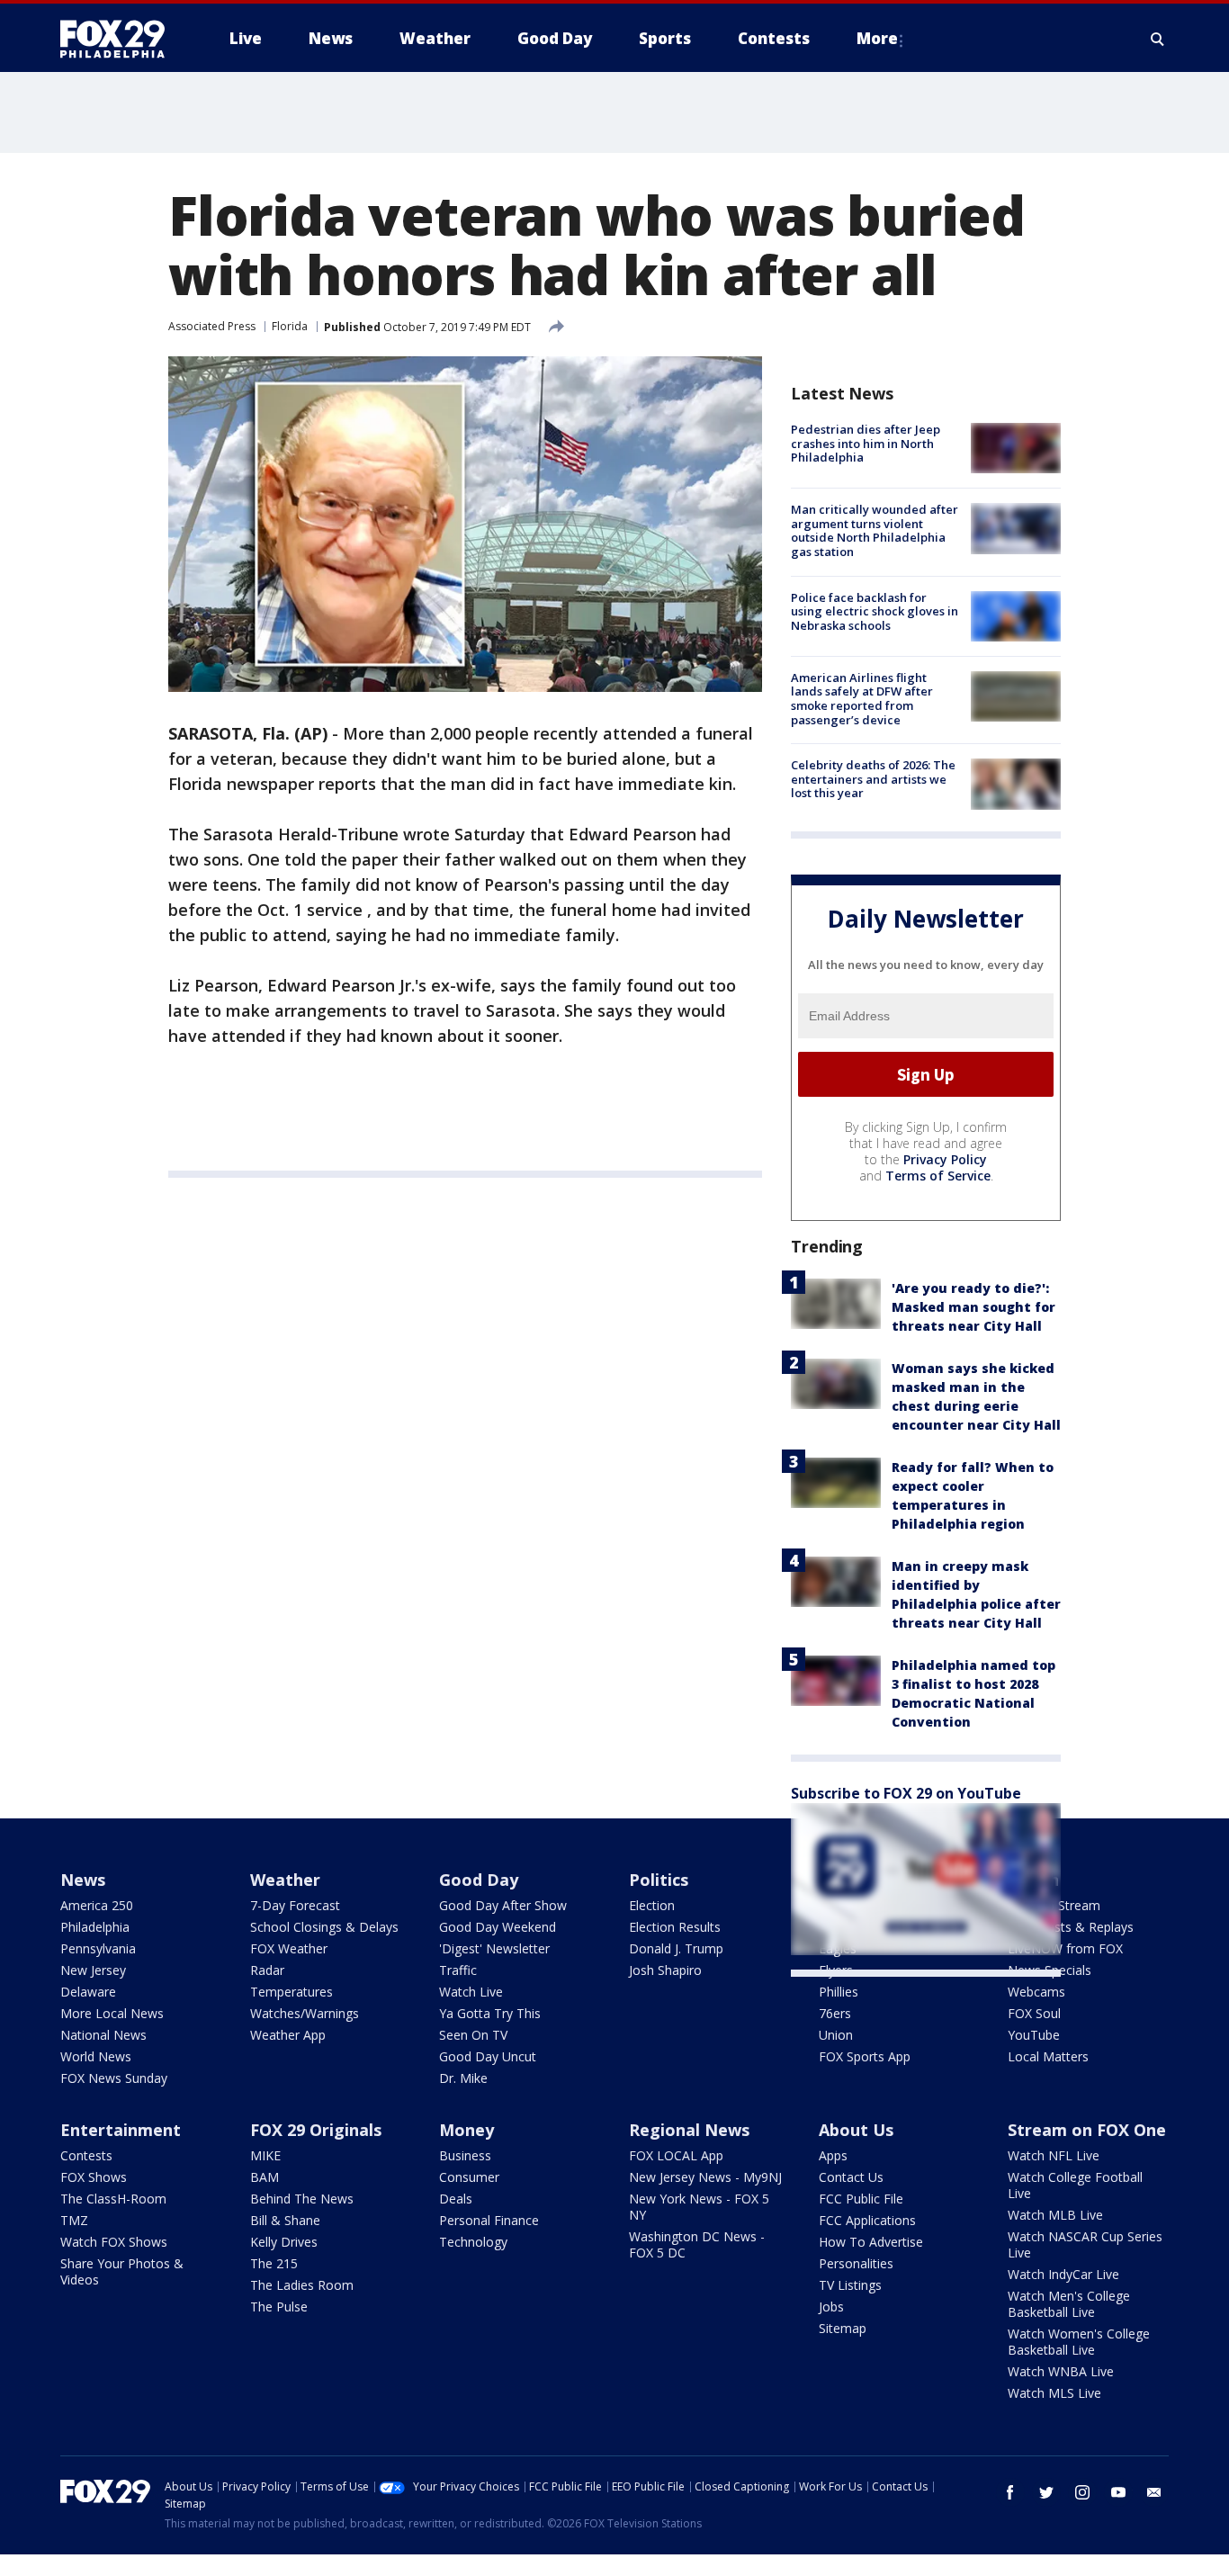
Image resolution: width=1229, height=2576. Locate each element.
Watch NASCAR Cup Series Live (1085, 2244)
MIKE (265, 2155)
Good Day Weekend (498, 1927)
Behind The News (302, 2199)
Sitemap (843, 2328)
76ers (835, 2013)
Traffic (458, 1970)
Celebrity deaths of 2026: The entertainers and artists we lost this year (873, 779)
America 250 (97, 1905)
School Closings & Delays (324, 1927)
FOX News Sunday (114, 2078)
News (83, 1880)
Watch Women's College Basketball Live (1079, 2342)
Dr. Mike (463, 2078)
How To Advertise (871, 2242)
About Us (856, 2130)
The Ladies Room (302, 2285)
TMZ (74, 2220)
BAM (265, 2177)
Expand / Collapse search (1158, 39)
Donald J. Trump (676, 1948)
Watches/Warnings (305, 2013)
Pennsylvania (98, 1948)
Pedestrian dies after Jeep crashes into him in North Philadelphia (866, 443)
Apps (833, 2155)
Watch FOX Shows (114, 2242)
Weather (285, 1880)
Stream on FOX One (1087, 2130)
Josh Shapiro (665, 1970)
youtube (1118, 2492)
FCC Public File (861, 2199)
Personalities (856, 2263)
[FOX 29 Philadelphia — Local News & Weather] (120, 39)
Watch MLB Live (1055, 2215)
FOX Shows (94, 2177)
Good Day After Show (503, 1905)
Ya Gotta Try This (490, 2013)
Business (465, 2155)
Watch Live (471, 1992)
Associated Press (212, 326)
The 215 (274, 2263)
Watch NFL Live (1054, 2155)
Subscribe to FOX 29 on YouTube (906, 1793)
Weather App (288, 2035)
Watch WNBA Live (1061, 2371)
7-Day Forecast (295, 1905)
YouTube (1034, 2035)
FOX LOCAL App (676, 2155)
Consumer (469, 2177)
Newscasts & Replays (1071, 1927)
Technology (473, 2242)
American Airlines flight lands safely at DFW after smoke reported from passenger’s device (862, 699)
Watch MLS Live (1054, 2393)
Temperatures (292, 1992)
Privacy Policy (945, 1159)
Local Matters (1048, 2056)
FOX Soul (1034, 2013)
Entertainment (121, 2130)
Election (652, 1905)
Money (466, 2130)
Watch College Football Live (1075, 2185)
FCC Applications (867, 2220)
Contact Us (851, 2177)
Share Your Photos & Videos (122, 2271)
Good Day (479, 1880)
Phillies (839, 1992)
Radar (267, 1970)
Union (836, 2035)
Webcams (1036, 1992)
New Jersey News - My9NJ (705, 2177)
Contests (86, 2155)
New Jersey (93, 1970)
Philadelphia (95, 1927)
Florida (290, 326)
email (1154, 2492)
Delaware (88, 1992)
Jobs (831, 2307)
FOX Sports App (865, 2056)
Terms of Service (938, 1176)
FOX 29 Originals (316, 2130)
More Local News (112, 2013)
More (877, 38)
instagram (1082, 2492)
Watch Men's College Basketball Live (1069, 2304)
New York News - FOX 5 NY (699, 2207)
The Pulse (279, 2307)
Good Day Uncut (488, 2056)
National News (103, 2035)
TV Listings (850, 2285)
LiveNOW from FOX (1065, 1948)
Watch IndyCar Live (1063, 2274)
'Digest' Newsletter (494, 1948)
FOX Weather (289, 1948)
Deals (456, 2199)
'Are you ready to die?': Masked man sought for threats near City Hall (973, 1307)
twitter (1046, 2492)
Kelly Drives (284, 2242)
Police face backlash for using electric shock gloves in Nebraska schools (875, 611)
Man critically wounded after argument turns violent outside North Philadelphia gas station (875, 530)
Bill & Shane (285, 2220)
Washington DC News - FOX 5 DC (697, 2244)
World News (96, 2056)
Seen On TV (473, 2035)
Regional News (689, 2130)
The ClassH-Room (113, 2199)
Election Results (675, 1927)
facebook (1010, 2492)
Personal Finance (489, 2220)
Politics (659, 1880)
